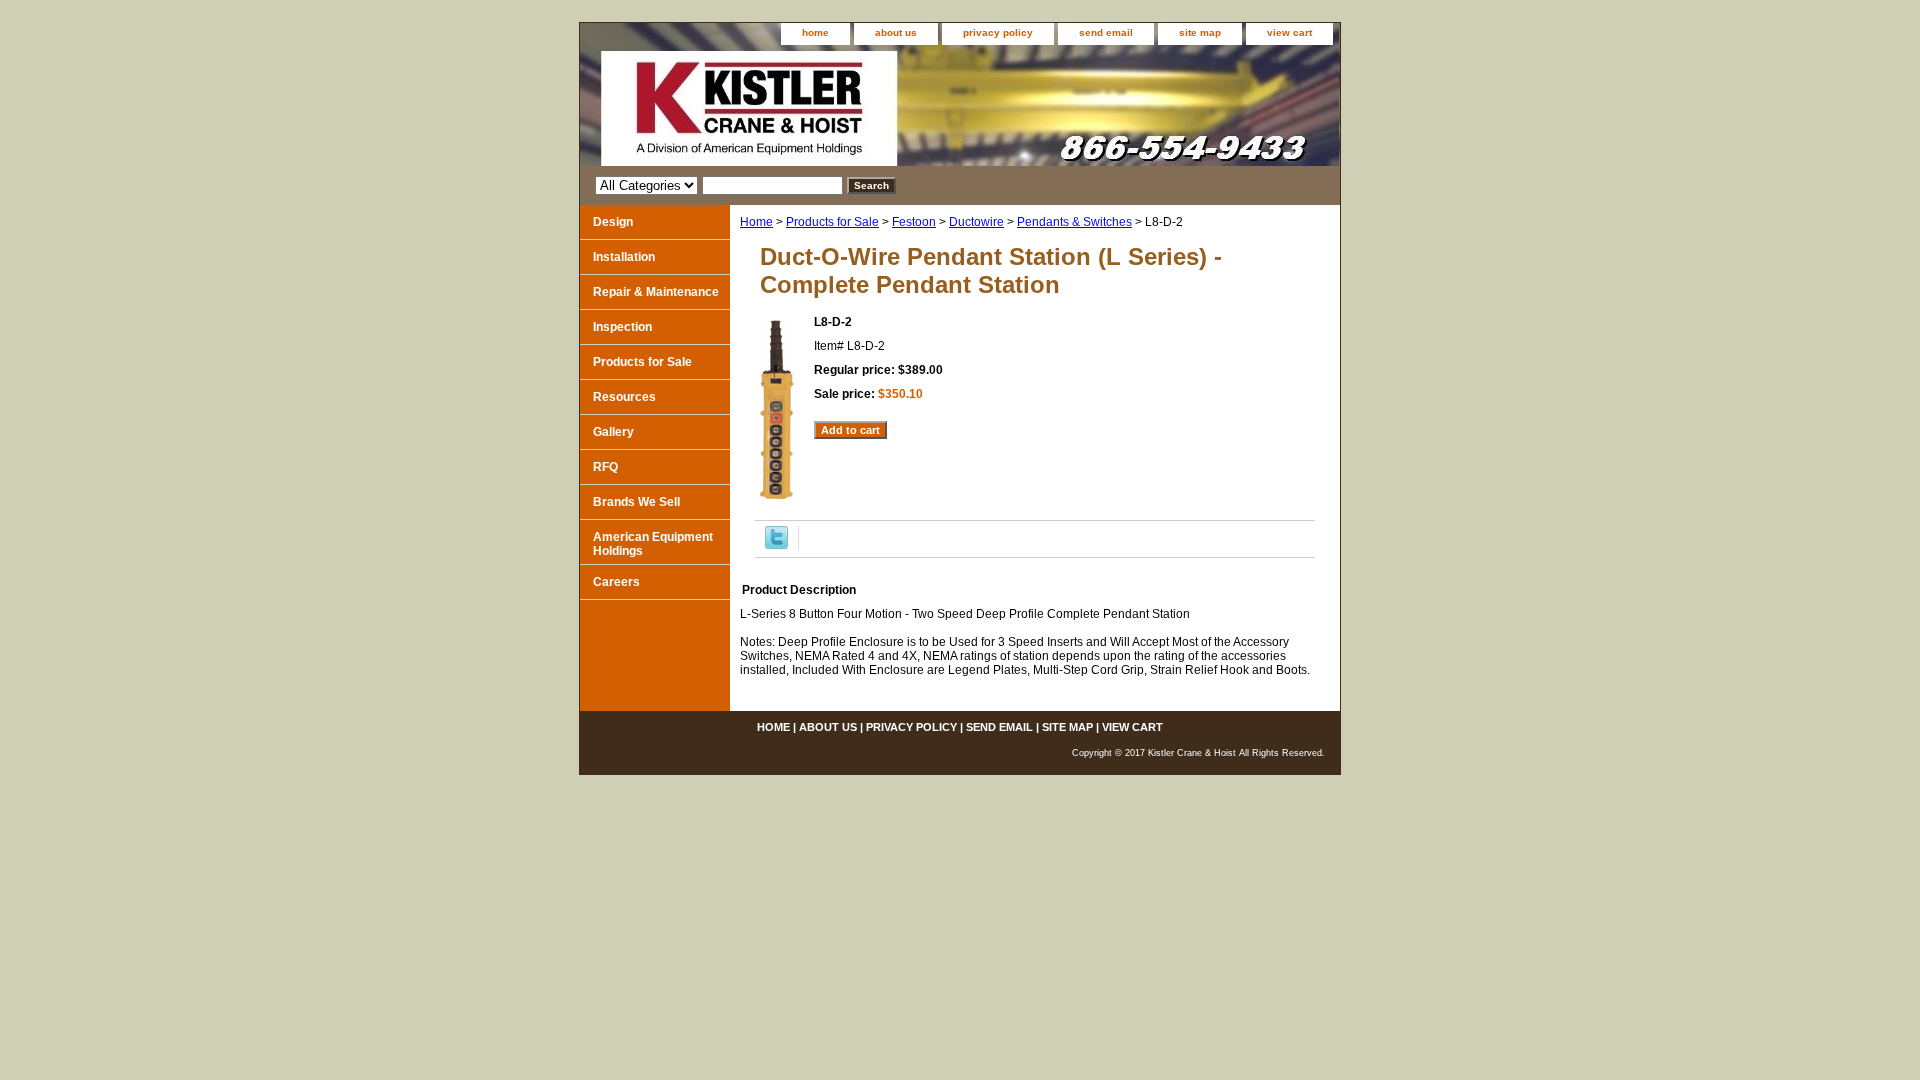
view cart (1289, 32)
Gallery (613, 432)
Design (613, 222)
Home (756, 222)
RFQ (605, 467)
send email (1106, 32)
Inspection (622, 327)
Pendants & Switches (1074, 222)
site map (1200, 32)
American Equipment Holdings (653, 544)
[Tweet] (776, 545)
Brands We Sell (636, 502)
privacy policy (998, 32)
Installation (624, 257)
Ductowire (976, 222)
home (815, 32)
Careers (616, 582)
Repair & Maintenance (656, 292)
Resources (624, 397)
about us (896, 32)
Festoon (914, 222)
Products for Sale (832, 222)
